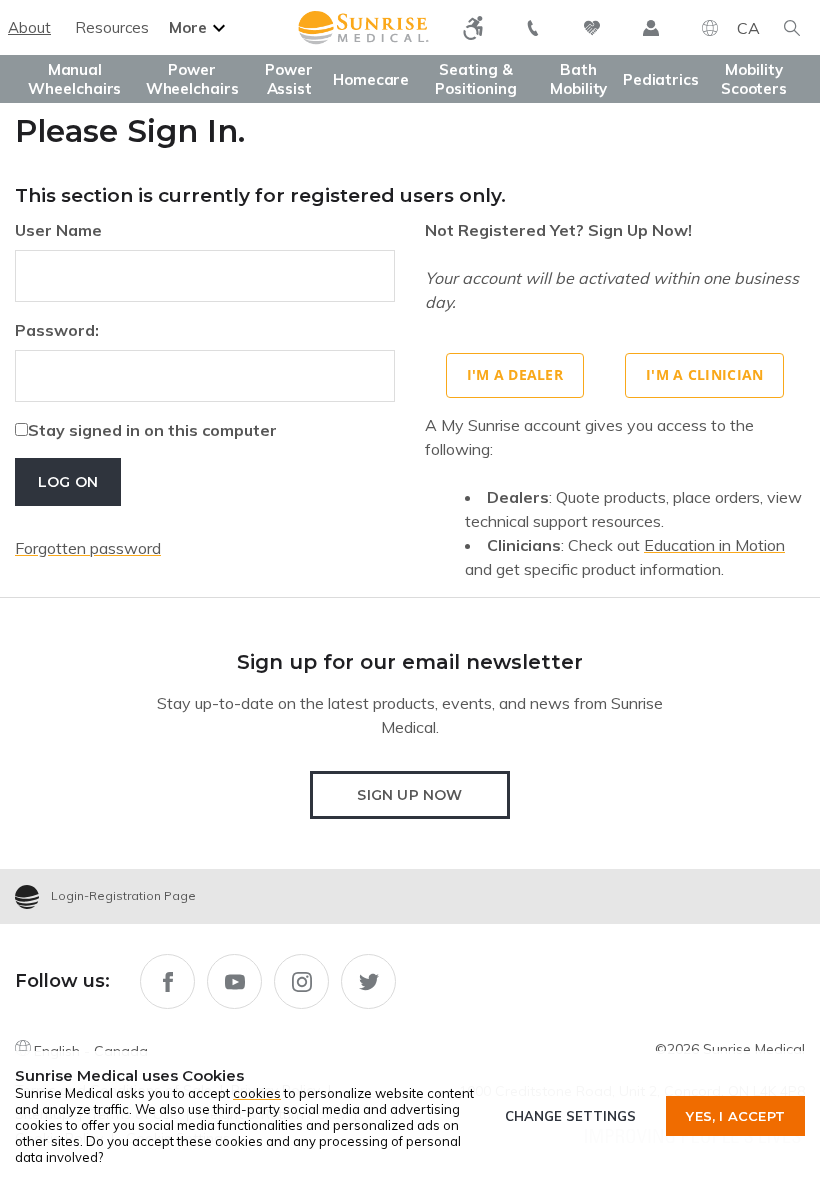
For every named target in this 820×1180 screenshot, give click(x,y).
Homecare (371, 79)
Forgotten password (88, 548)
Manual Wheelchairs (74, 79)
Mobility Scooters (754, 79)
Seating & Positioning (476, 79)
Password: (57, 330)
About (29, 27)
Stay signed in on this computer (152, 430)
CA (748, 28)
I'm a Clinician (704, 374)
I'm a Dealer (515, 374)
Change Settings (570, 1116)
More (188, 27)
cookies (257, 1093)
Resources (112, 27)
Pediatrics (661, 79)
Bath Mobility (578, 79)
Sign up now (409, 795)
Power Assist (289, 79)
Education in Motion (714, 545)
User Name (58, 230)
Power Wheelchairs (192, 79)
